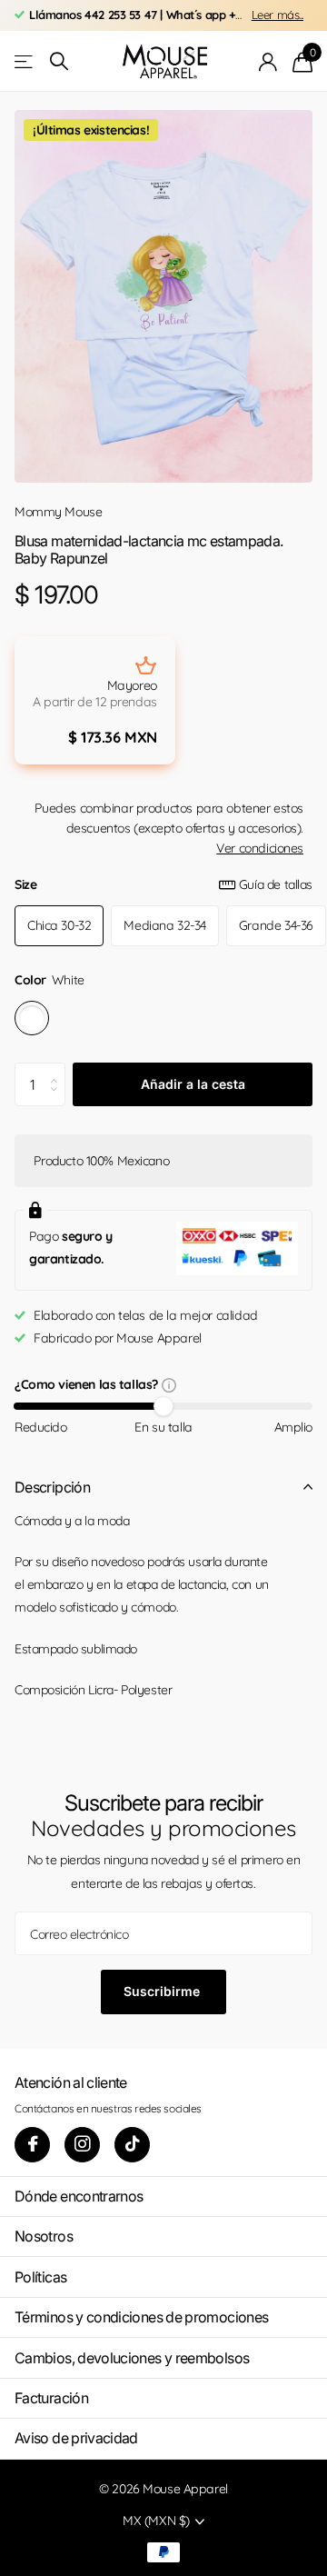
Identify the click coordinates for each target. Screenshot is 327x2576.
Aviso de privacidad (76, 2438)
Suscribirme (163, 1991)
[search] (59, 61)
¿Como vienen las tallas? (88, 1386)
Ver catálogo (25, 61)
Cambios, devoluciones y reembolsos (132, 2358)
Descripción (52, 1487)
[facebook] (32, 2145)
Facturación (51, 2398)
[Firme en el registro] (268, 62)
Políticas (40, 2277)
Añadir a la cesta (193, 1084)
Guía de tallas (276, 884)
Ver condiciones (260, 848)
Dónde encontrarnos (79, 2196)
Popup (169, 1384)
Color (50, 980)
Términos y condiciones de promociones (141, 2317)
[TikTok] (132, 2145)
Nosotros (44, 2236)
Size (163, 884)
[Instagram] (82, 2145)
